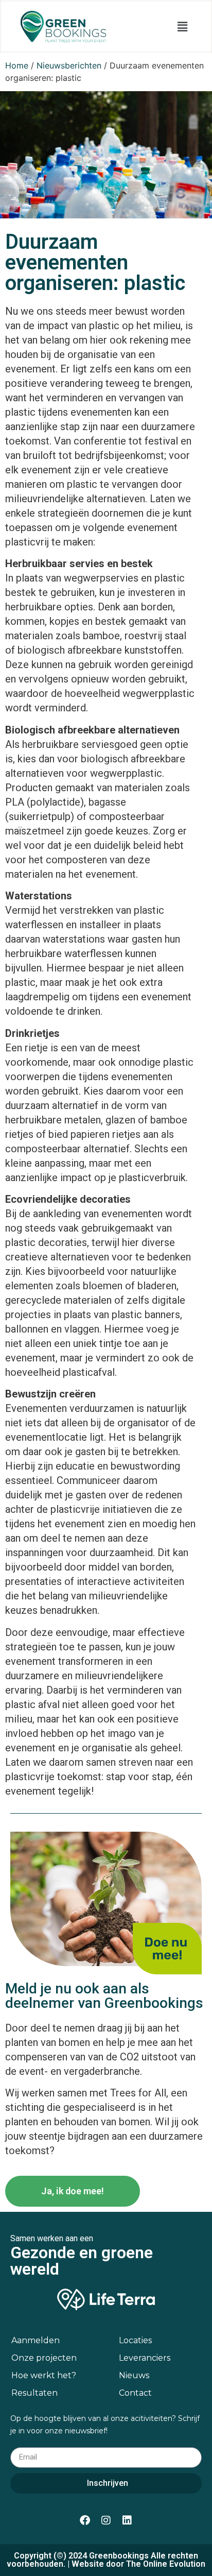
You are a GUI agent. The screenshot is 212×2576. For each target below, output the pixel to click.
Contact (135, 2393)
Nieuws (134, 2375)
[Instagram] (106, 2520)
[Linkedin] (127, 2520)
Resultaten (34, 2393)
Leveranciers (145, 2358)
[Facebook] (85, 2520)
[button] (183, 27)
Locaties (135, 2340)
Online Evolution (174, 2564)
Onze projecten (44, 2358)
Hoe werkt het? (44, 2375)
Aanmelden (36, 2340)
